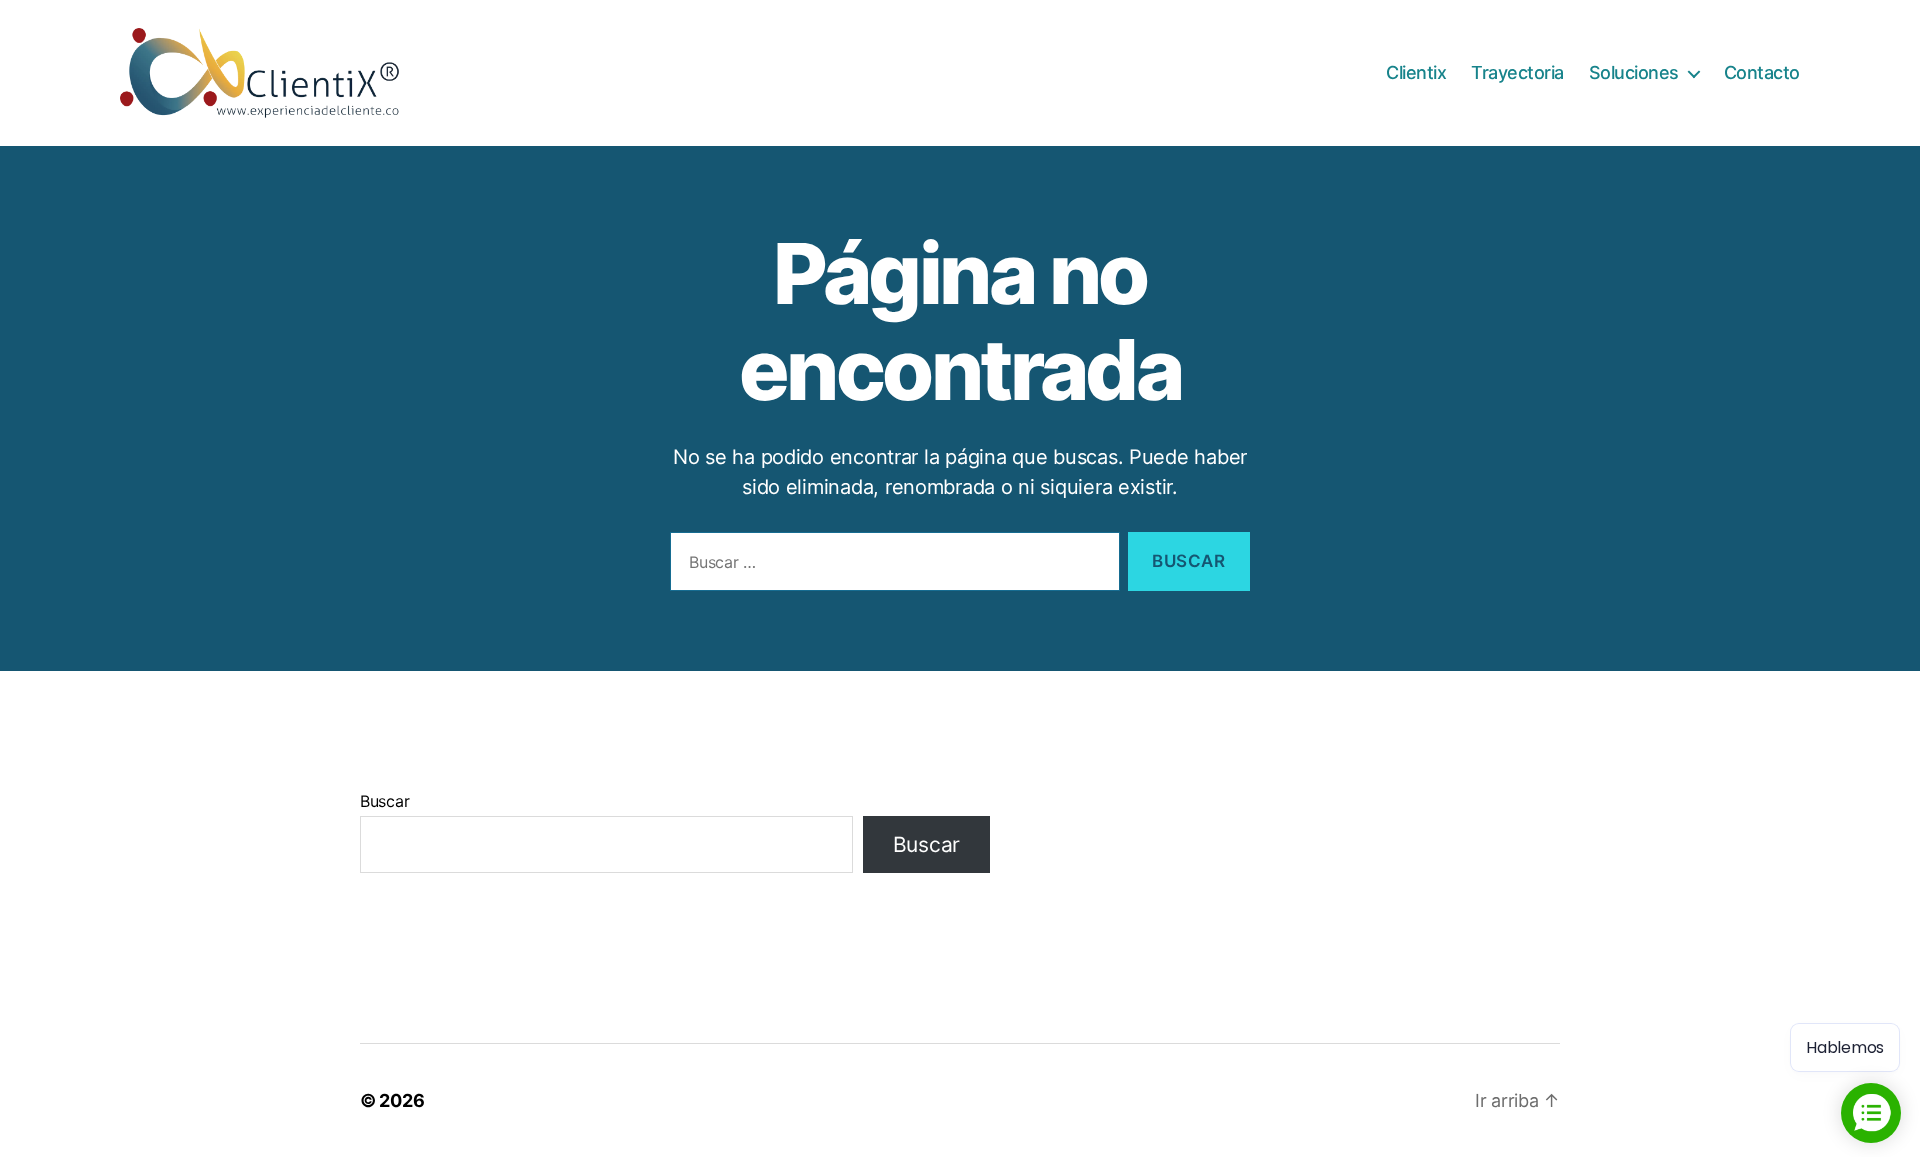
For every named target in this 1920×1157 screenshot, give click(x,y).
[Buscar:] (891, 565)
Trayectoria (1517, 72)
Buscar (384, 801)
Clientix (1416, 72)
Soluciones (1634, 72)
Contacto (1762, 72)
